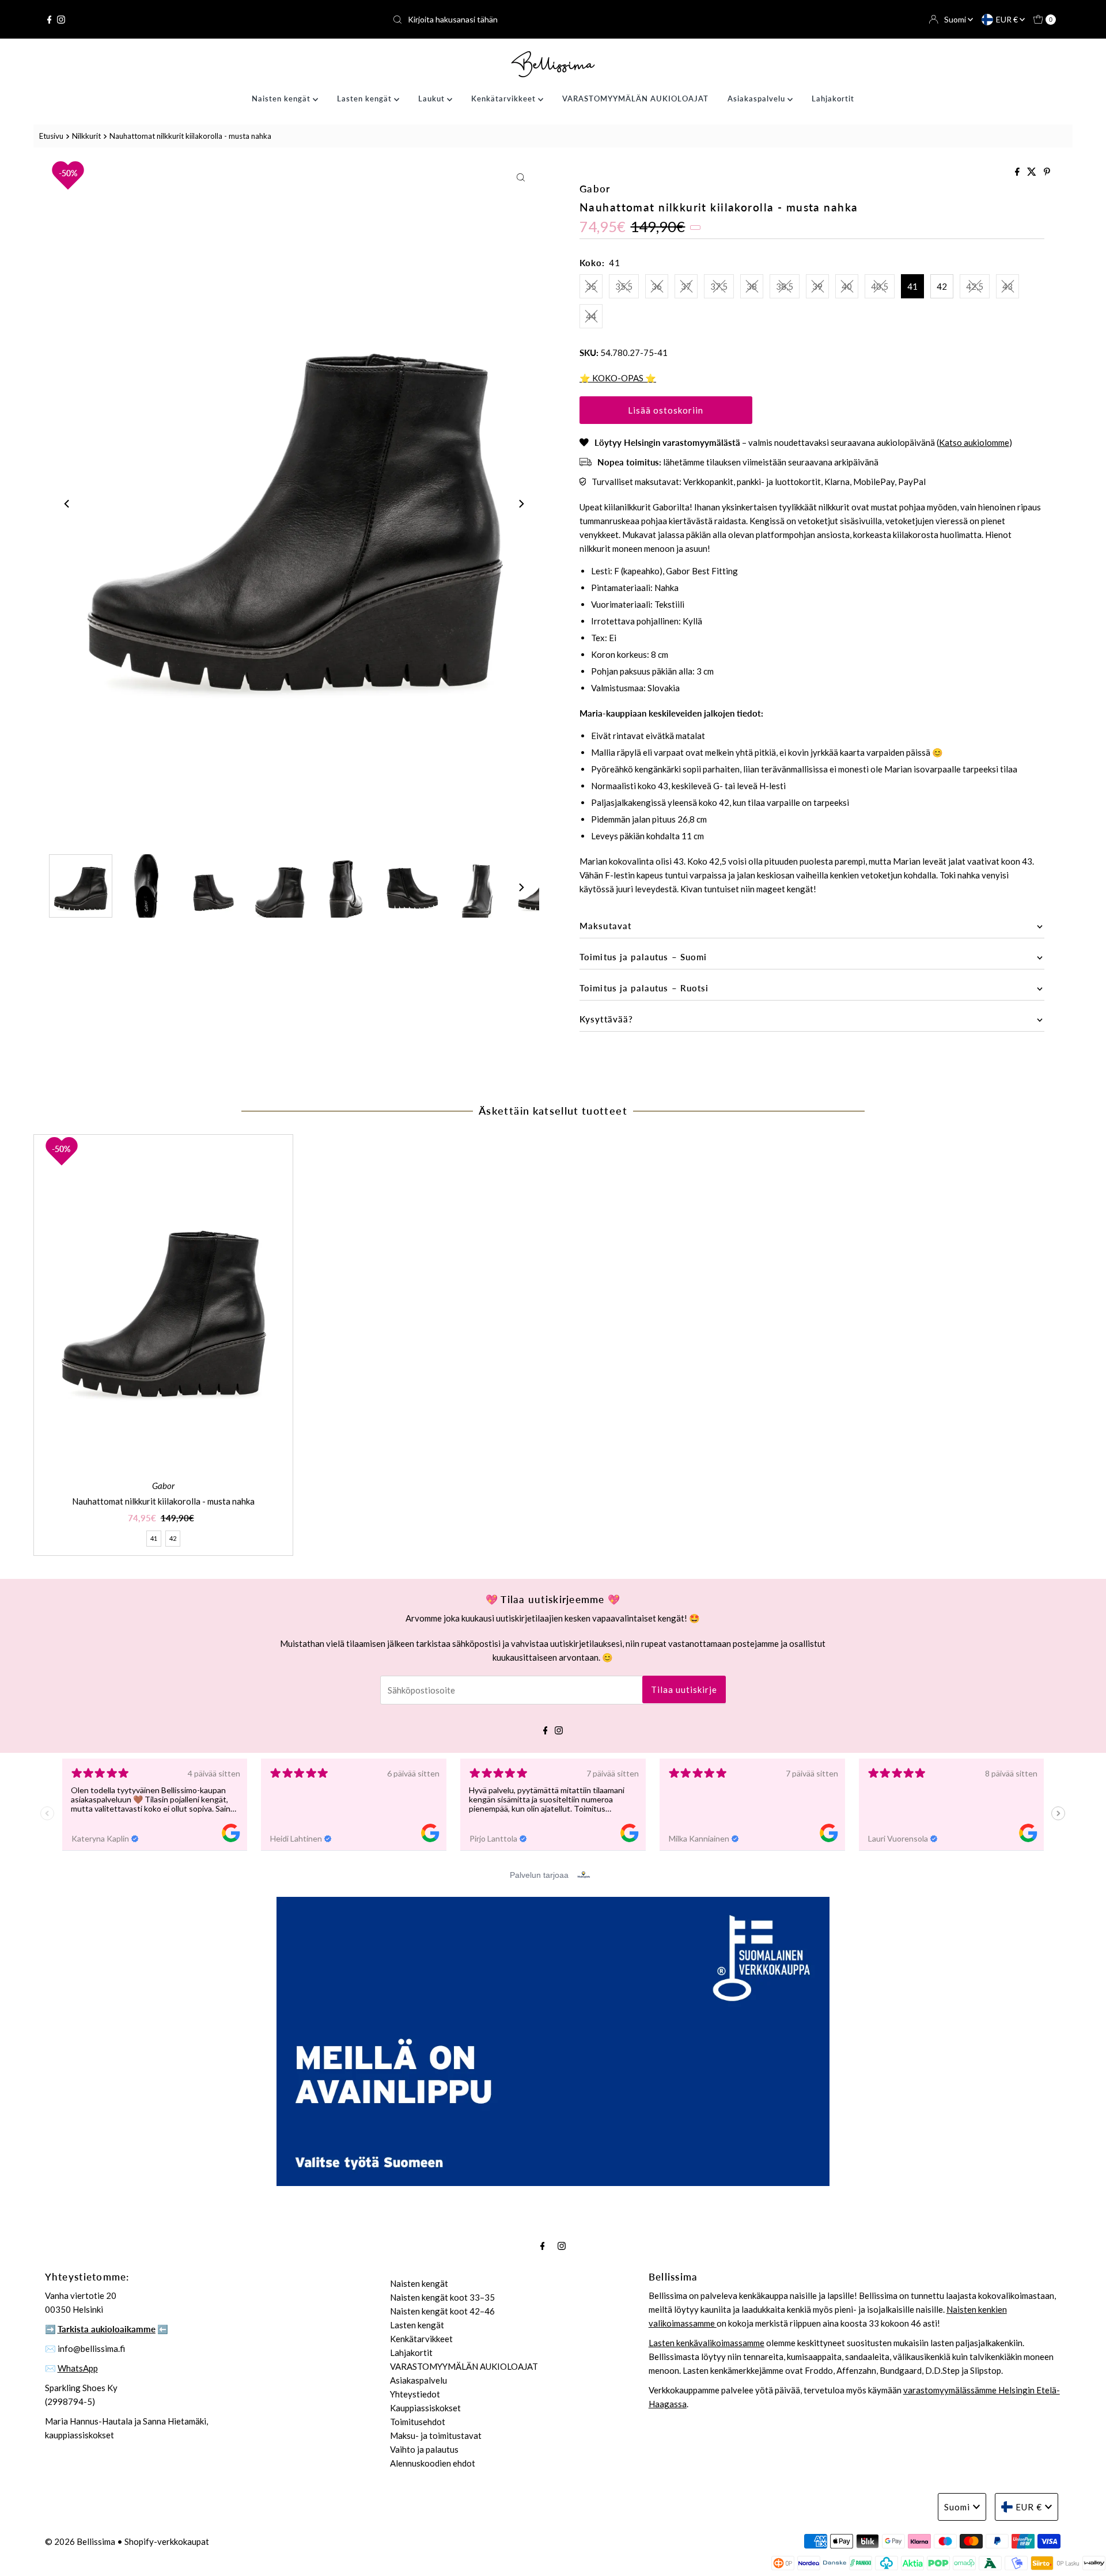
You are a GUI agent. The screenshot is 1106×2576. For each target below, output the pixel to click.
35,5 (624, 286)
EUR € (1008, 19)
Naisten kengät (282, 99)
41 (912, 286)
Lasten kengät (365, 99)
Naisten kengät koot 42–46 (442, 2311)
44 (591, 316)
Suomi (956, 19)
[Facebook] (50, 20)
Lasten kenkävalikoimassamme (707, 2343)
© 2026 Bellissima (80, 2541)
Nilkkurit (86, 136)
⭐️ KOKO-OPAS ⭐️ (618, 378)
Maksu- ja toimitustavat (436, 2435)
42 (942, 286)
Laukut (433, 99)
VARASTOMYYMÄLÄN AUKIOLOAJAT (635, 99)
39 (817, 286)
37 (686, 286)
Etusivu (51, 136)
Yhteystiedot (415, 2394)
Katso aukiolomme (974, 442)
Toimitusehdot (418, 2422)
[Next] (521, 504)
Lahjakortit (833, 99)
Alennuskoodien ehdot (433, 2463)
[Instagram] (61, 20)
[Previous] (67, 504)
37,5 (719, 286)
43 (1007, 286)
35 (591, 286)
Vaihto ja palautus (424, 2449)
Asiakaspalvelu (757, 99)
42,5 (975, 286)
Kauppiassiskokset (425, 2408)
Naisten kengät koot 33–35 (442, 2297)
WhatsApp (78, 2368)
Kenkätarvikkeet (505, 99)
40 (847, 286)
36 (657, 286)
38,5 (785, 286)
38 (752, 286)
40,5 (880, 286)
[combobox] (553, 20)
